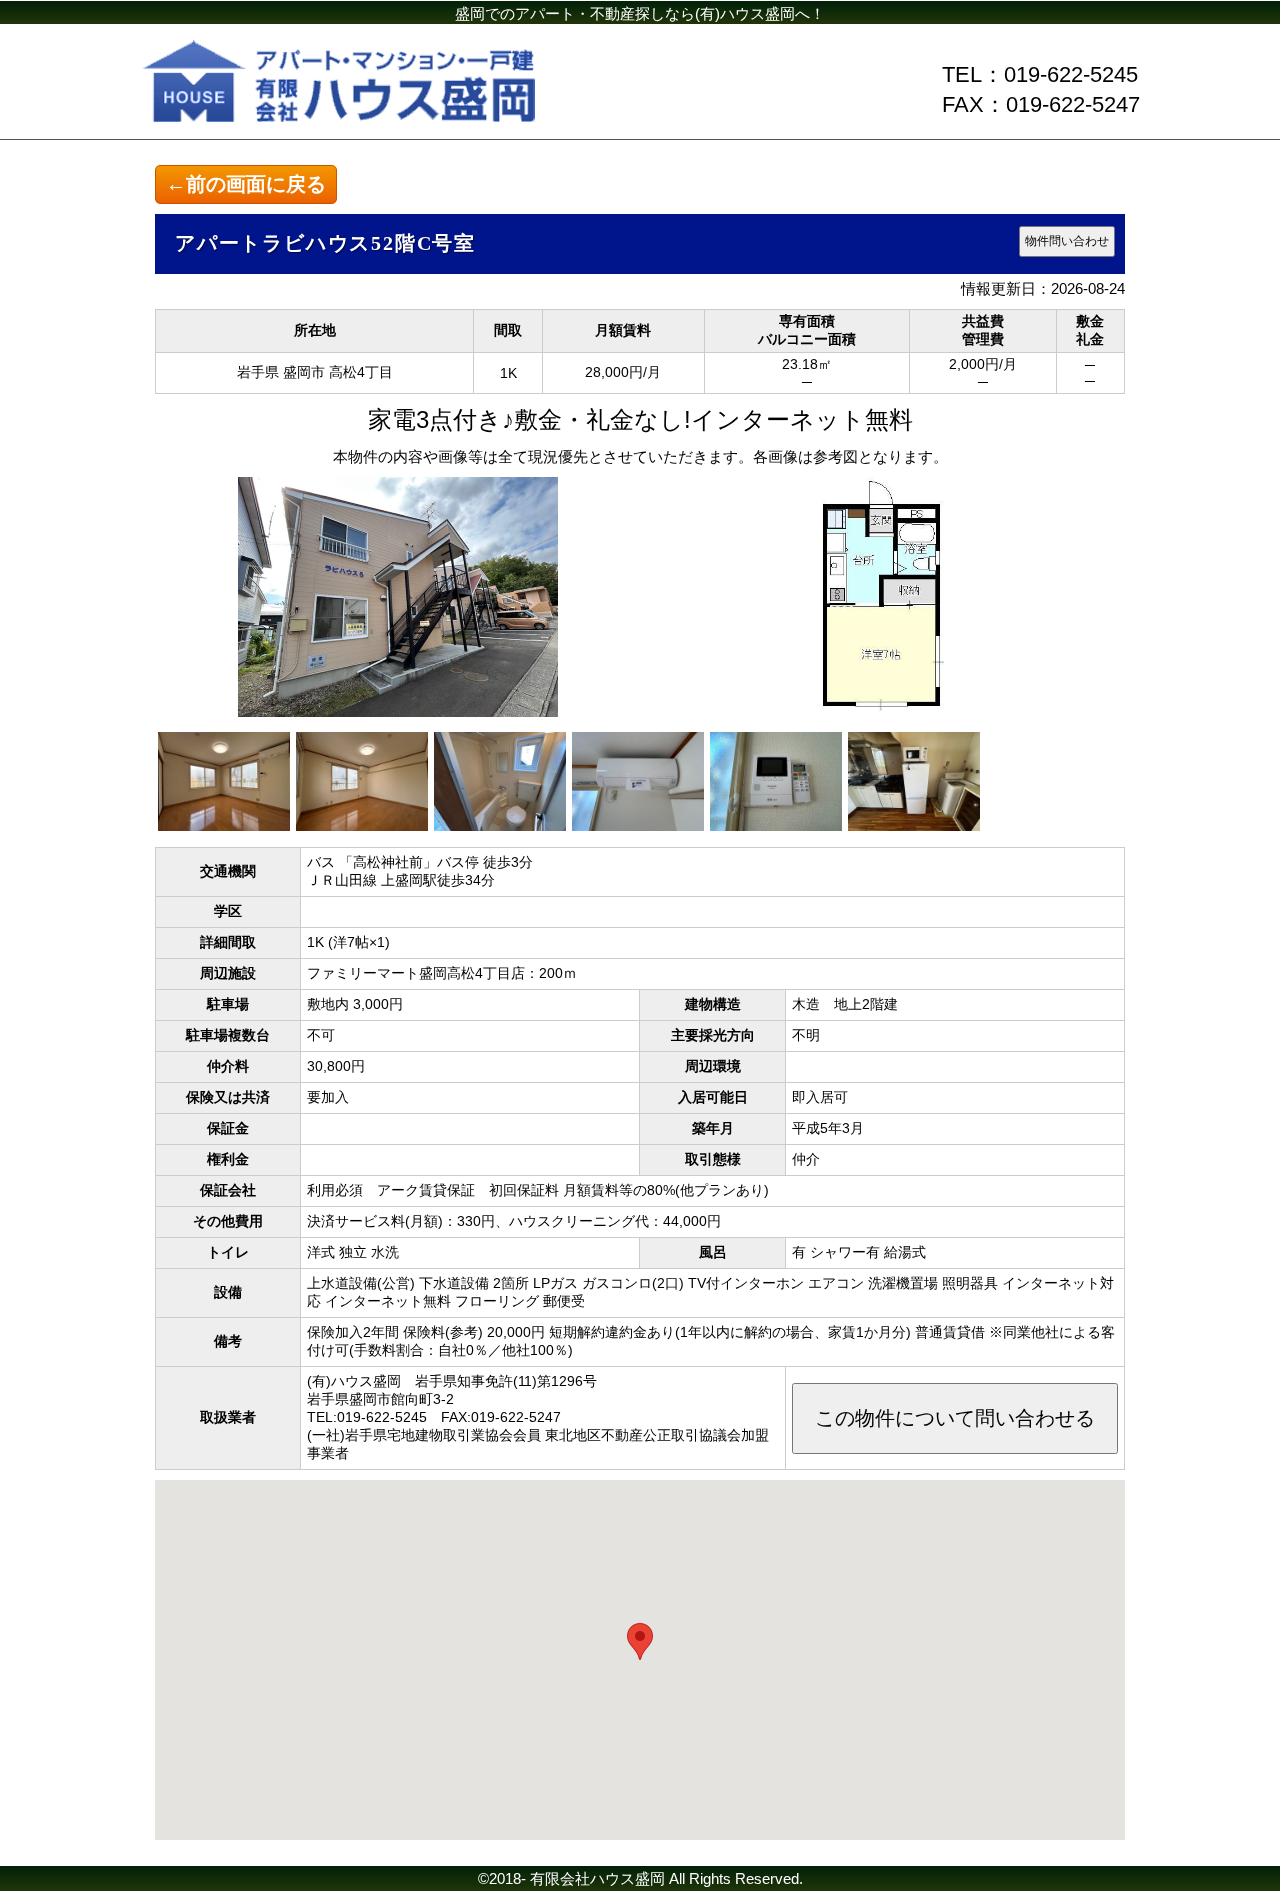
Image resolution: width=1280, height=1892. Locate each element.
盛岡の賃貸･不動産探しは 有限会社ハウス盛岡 (380, 85)
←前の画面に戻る (246, 184)
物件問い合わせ (1067, 241)
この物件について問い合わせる (955, 1418)
